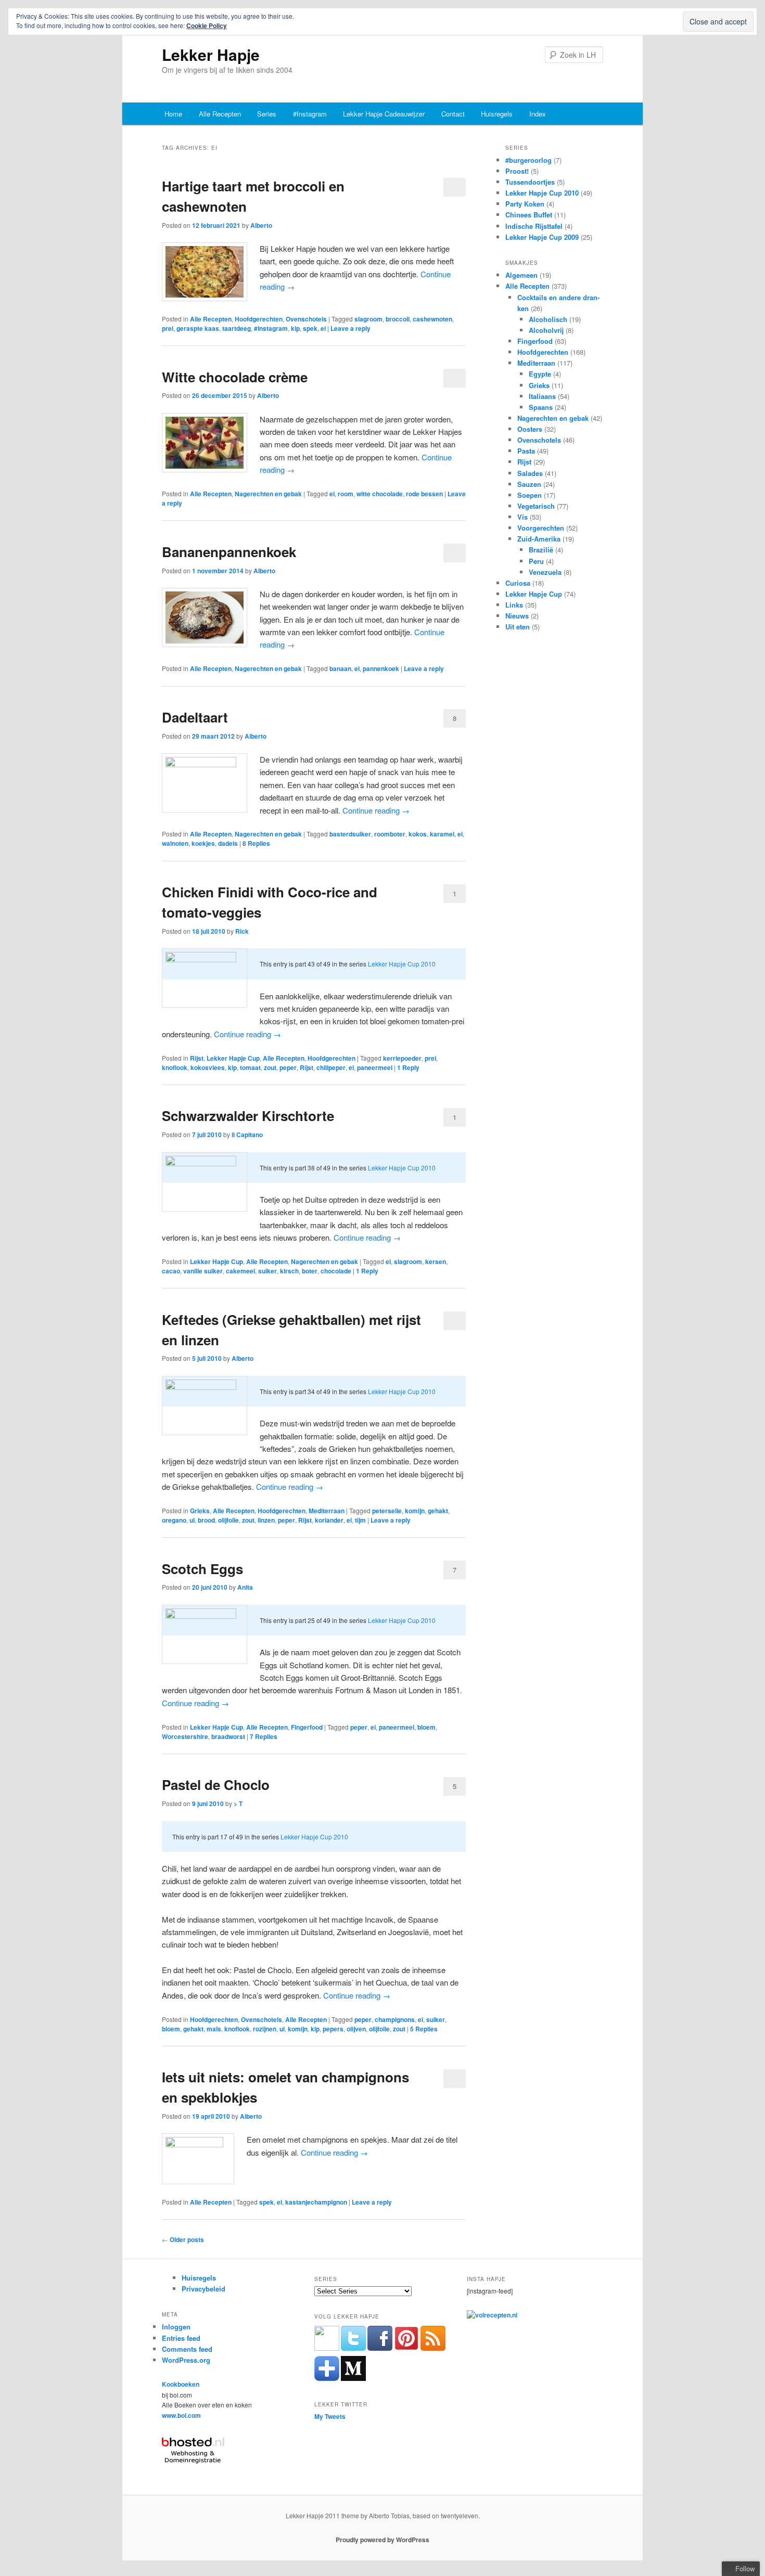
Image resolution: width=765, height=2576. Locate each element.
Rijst (197, 1058)
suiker (267, 1271)
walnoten (175, 843)
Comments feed (187, 2349)
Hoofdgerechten (259, 319)
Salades (530, 473)
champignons (395, 2019)
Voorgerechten (541, 528)
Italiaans (542, 396)
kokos (418, 834)
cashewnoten (432, 319)
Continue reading (376, 810)
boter (310, 1271)
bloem (426, 1727)
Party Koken (525, 204)
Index (538, 114)
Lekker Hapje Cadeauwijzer (384, 114)
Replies (256, 843)
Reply (408, 1067)
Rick (242, 931)
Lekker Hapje (211, 54)
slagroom (368, 319)
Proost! (517, 171)
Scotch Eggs (202, 1569)
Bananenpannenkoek (229, 552)
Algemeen (521, 275)
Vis (522, 517)
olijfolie (228, 1520)
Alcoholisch (548, 319)
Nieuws (517, 616)
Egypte (540, 374)
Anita (245, 1587)
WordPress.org (186, 2360)
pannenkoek (381, 668)
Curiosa (518, 583)
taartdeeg (237, 328)
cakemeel (240, 1271)
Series (267, 114)
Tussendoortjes (530, 182)
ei (323, 328)
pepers (333, 2029)
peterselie (387, 1511)
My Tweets (330, 2416)
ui (192, 1520)
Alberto (261, 225)
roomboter (390, 834)
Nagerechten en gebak (268, 494)
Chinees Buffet (529, 215)
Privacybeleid (203, 2289)
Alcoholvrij (546, 330)
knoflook (175, 1067)
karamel (442, 834)
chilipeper (331, 1067)
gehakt (438, 1511)
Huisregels (497, 114)
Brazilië (541, 550)
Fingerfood (307, 1727)
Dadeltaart (195, 717)
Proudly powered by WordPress (382, 2540)
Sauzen (529, 484)
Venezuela (545, 572)
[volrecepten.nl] (492, 2315)
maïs (214, 2029)
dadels (228, 843)
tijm (360, 1520)
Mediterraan (327, 1511)
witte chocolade (380, 494)
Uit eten (518, 627)
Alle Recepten (220, 114)
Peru (536, 561)
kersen (436, 1261)
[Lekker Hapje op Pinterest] (406, 2348)
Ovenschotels (306, 319)
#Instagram (310, 114)
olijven (356, 2029)
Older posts (183, 2239)
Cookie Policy (207, 25)
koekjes (203, 843)
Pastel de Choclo (216, 1785)
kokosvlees (208, 1067)
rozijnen (265, 2029)
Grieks (200, 1511)
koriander (329, 1520)
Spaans (541, 407)
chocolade (336, 1271)
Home (173, 114)
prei (168, 328)
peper (288, 1067)
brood (206, 1520)
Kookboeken (181, 2384)
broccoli (398, 319)
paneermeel (375, 1067)
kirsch (289, 1271)
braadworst (228, 1736)
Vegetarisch (536, 506)
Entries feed (181, 2338)
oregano (174, 1520)
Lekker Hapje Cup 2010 (402, 964)
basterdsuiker (350, 834)
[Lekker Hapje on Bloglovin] (327, 2378)
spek (310, 328)
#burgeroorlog (528, 160)
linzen (266, 1520)
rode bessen (424, 494)
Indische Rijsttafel (534, 226)
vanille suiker (203, 1271)
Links (514, 605)
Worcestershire (185, 1736)
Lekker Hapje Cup (233, 1058)
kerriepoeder (402, 1058)
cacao (171, 1271)
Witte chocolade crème (235, 377)
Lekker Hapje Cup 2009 (542, 237)
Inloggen (176, 2327)
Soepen (530, 495)
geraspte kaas (198, 328)
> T (238, 1804)
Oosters (530, 429)
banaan (340, 668)
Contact (453, 114)
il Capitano (247, 1135)
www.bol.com (181, 2415)
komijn (415, 1511)
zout (270, 1067)
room (346, 494)
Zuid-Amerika (539, 539)
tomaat (250, 1067)
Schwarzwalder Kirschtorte (248, 1116)
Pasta (526, 451)
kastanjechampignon (316, 2202)
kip (295, 328)
